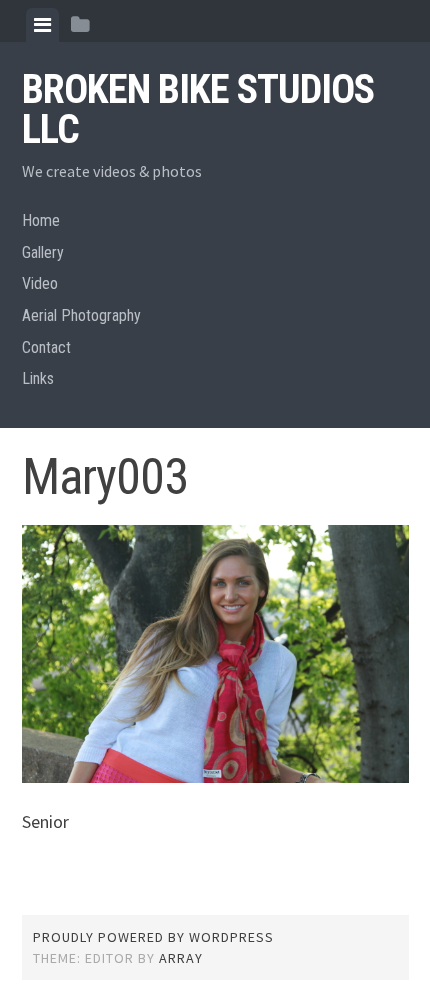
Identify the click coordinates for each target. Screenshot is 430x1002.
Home (41, 220)
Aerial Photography (81, 315)
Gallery (43, 252)
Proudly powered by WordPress (153, 937)
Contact (46, 347)
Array (181, 958)
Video (40, 283)
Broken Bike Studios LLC (198, 109)
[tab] (42, 25)
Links (38, 378)
